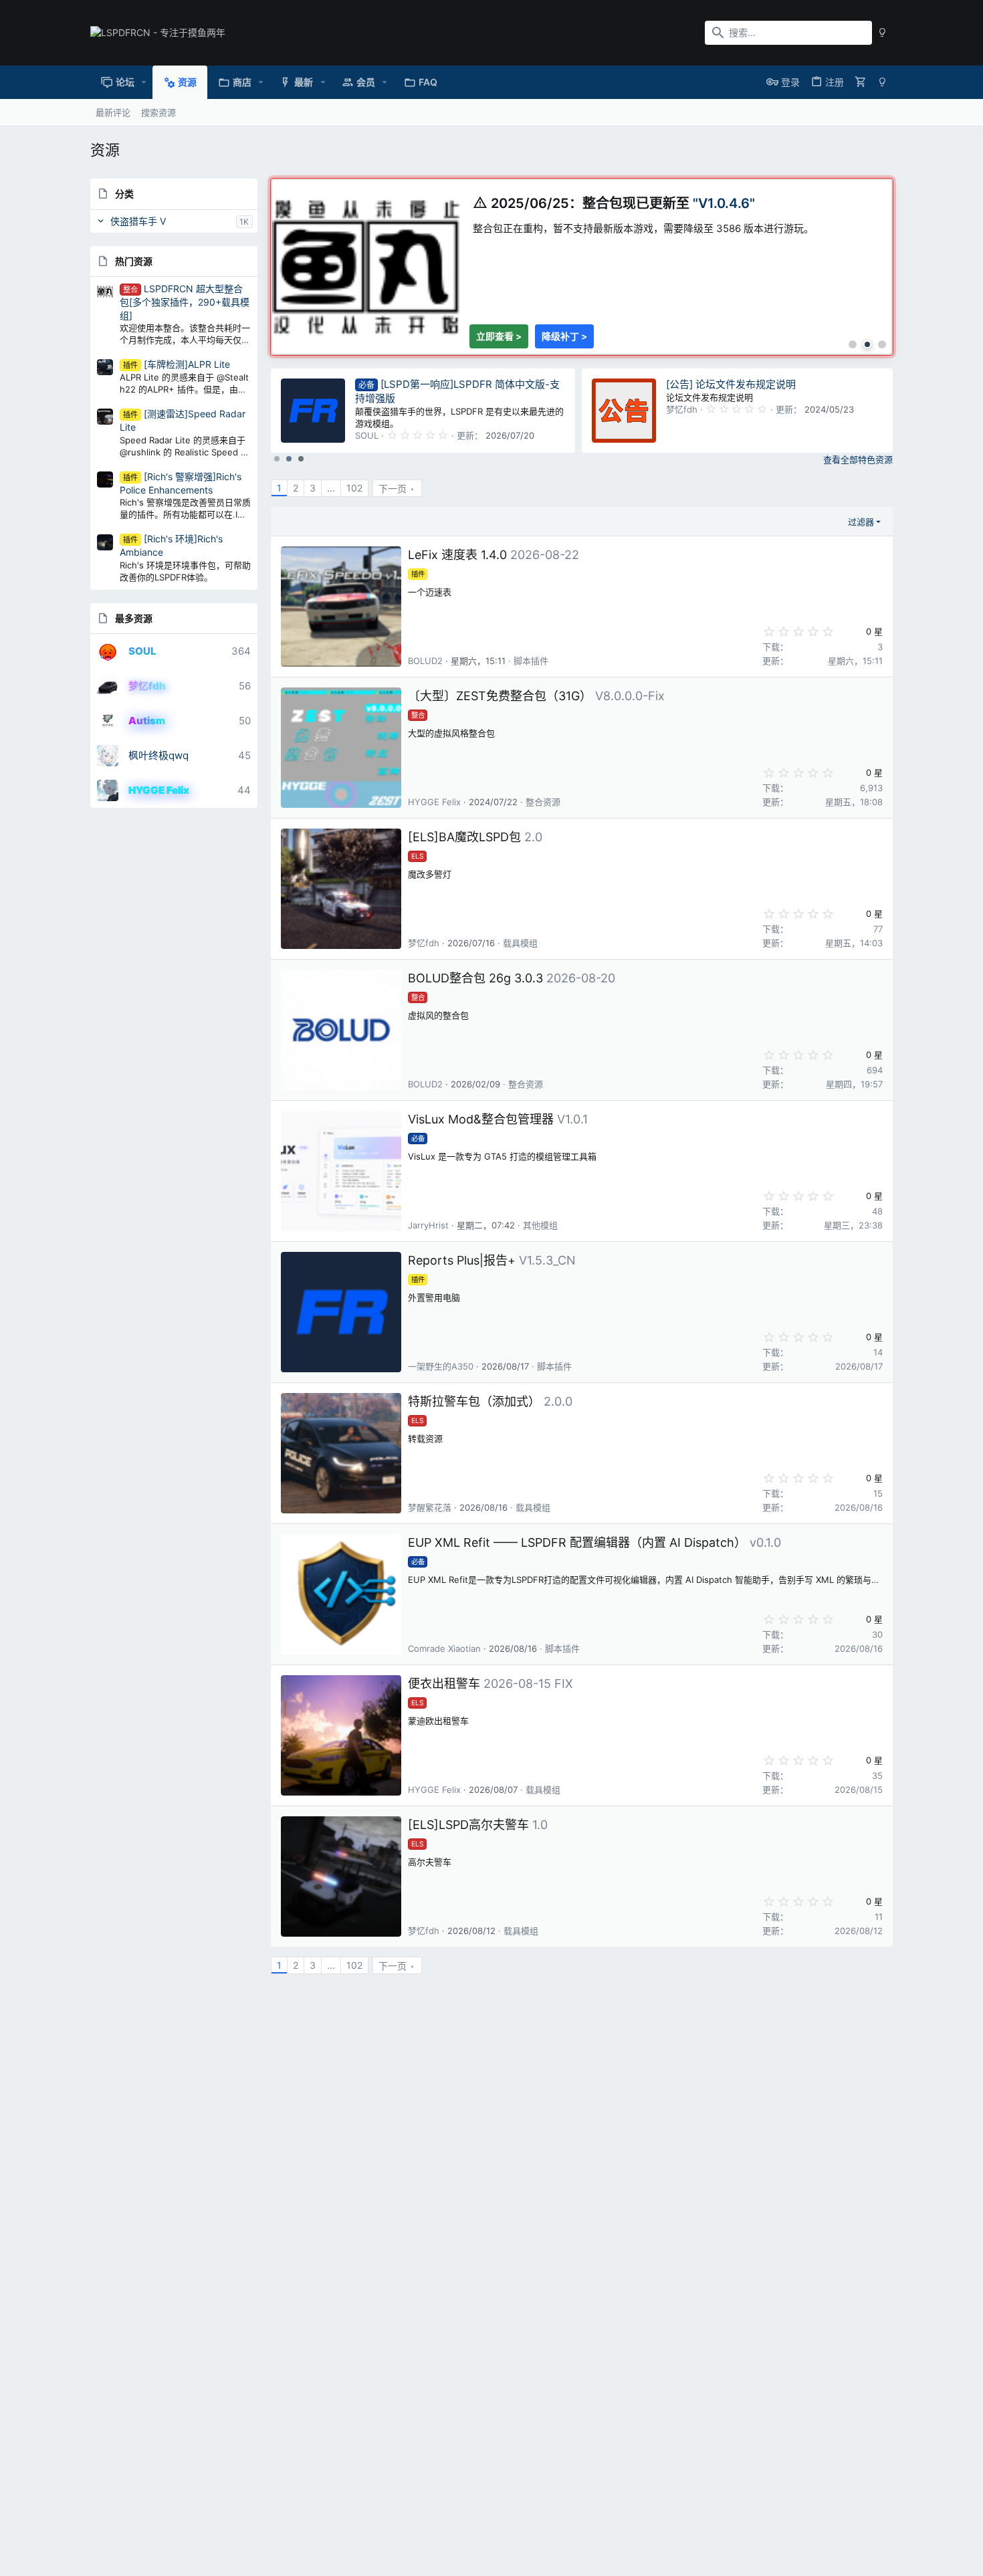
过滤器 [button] (861, 522)
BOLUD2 (425, 661)
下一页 (393, 489)
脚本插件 (531, 661)
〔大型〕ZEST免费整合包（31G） (500, 696)
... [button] (331, 488)
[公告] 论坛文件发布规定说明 (731, 384)
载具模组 (520, 943)
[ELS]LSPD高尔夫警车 (468, 1825)
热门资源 (134, 261)
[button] (144, 82)
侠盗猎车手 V (138, 221)
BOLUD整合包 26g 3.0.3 (475, 978)
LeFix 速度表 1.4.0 (457, 555)
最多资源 (134, 618)
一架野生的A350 (441, 1366)
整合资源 (543, 802)
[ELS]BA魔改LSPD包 (464, 837)
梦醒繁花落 (430, 1507)
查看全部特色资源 (858, 459)
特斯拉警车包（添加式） (474, 1401)
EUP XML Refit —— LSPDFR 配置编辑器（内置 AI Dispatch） (577, 1542)
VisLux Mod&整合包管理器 (481, 1119)
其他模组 (540, 1225)
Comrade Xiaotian (444, 1648)
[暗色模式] (882, 33)
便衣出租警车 (444, 1684)
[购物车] (861, 82)
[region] (582, 267)
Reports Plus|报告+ (462, 1260)
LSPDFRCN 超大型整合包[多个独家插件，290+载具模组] (185, 302)
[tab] (853, 344)
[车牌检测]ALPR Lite (177, 364)
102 (354, 488)
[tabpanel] (582, 260)
